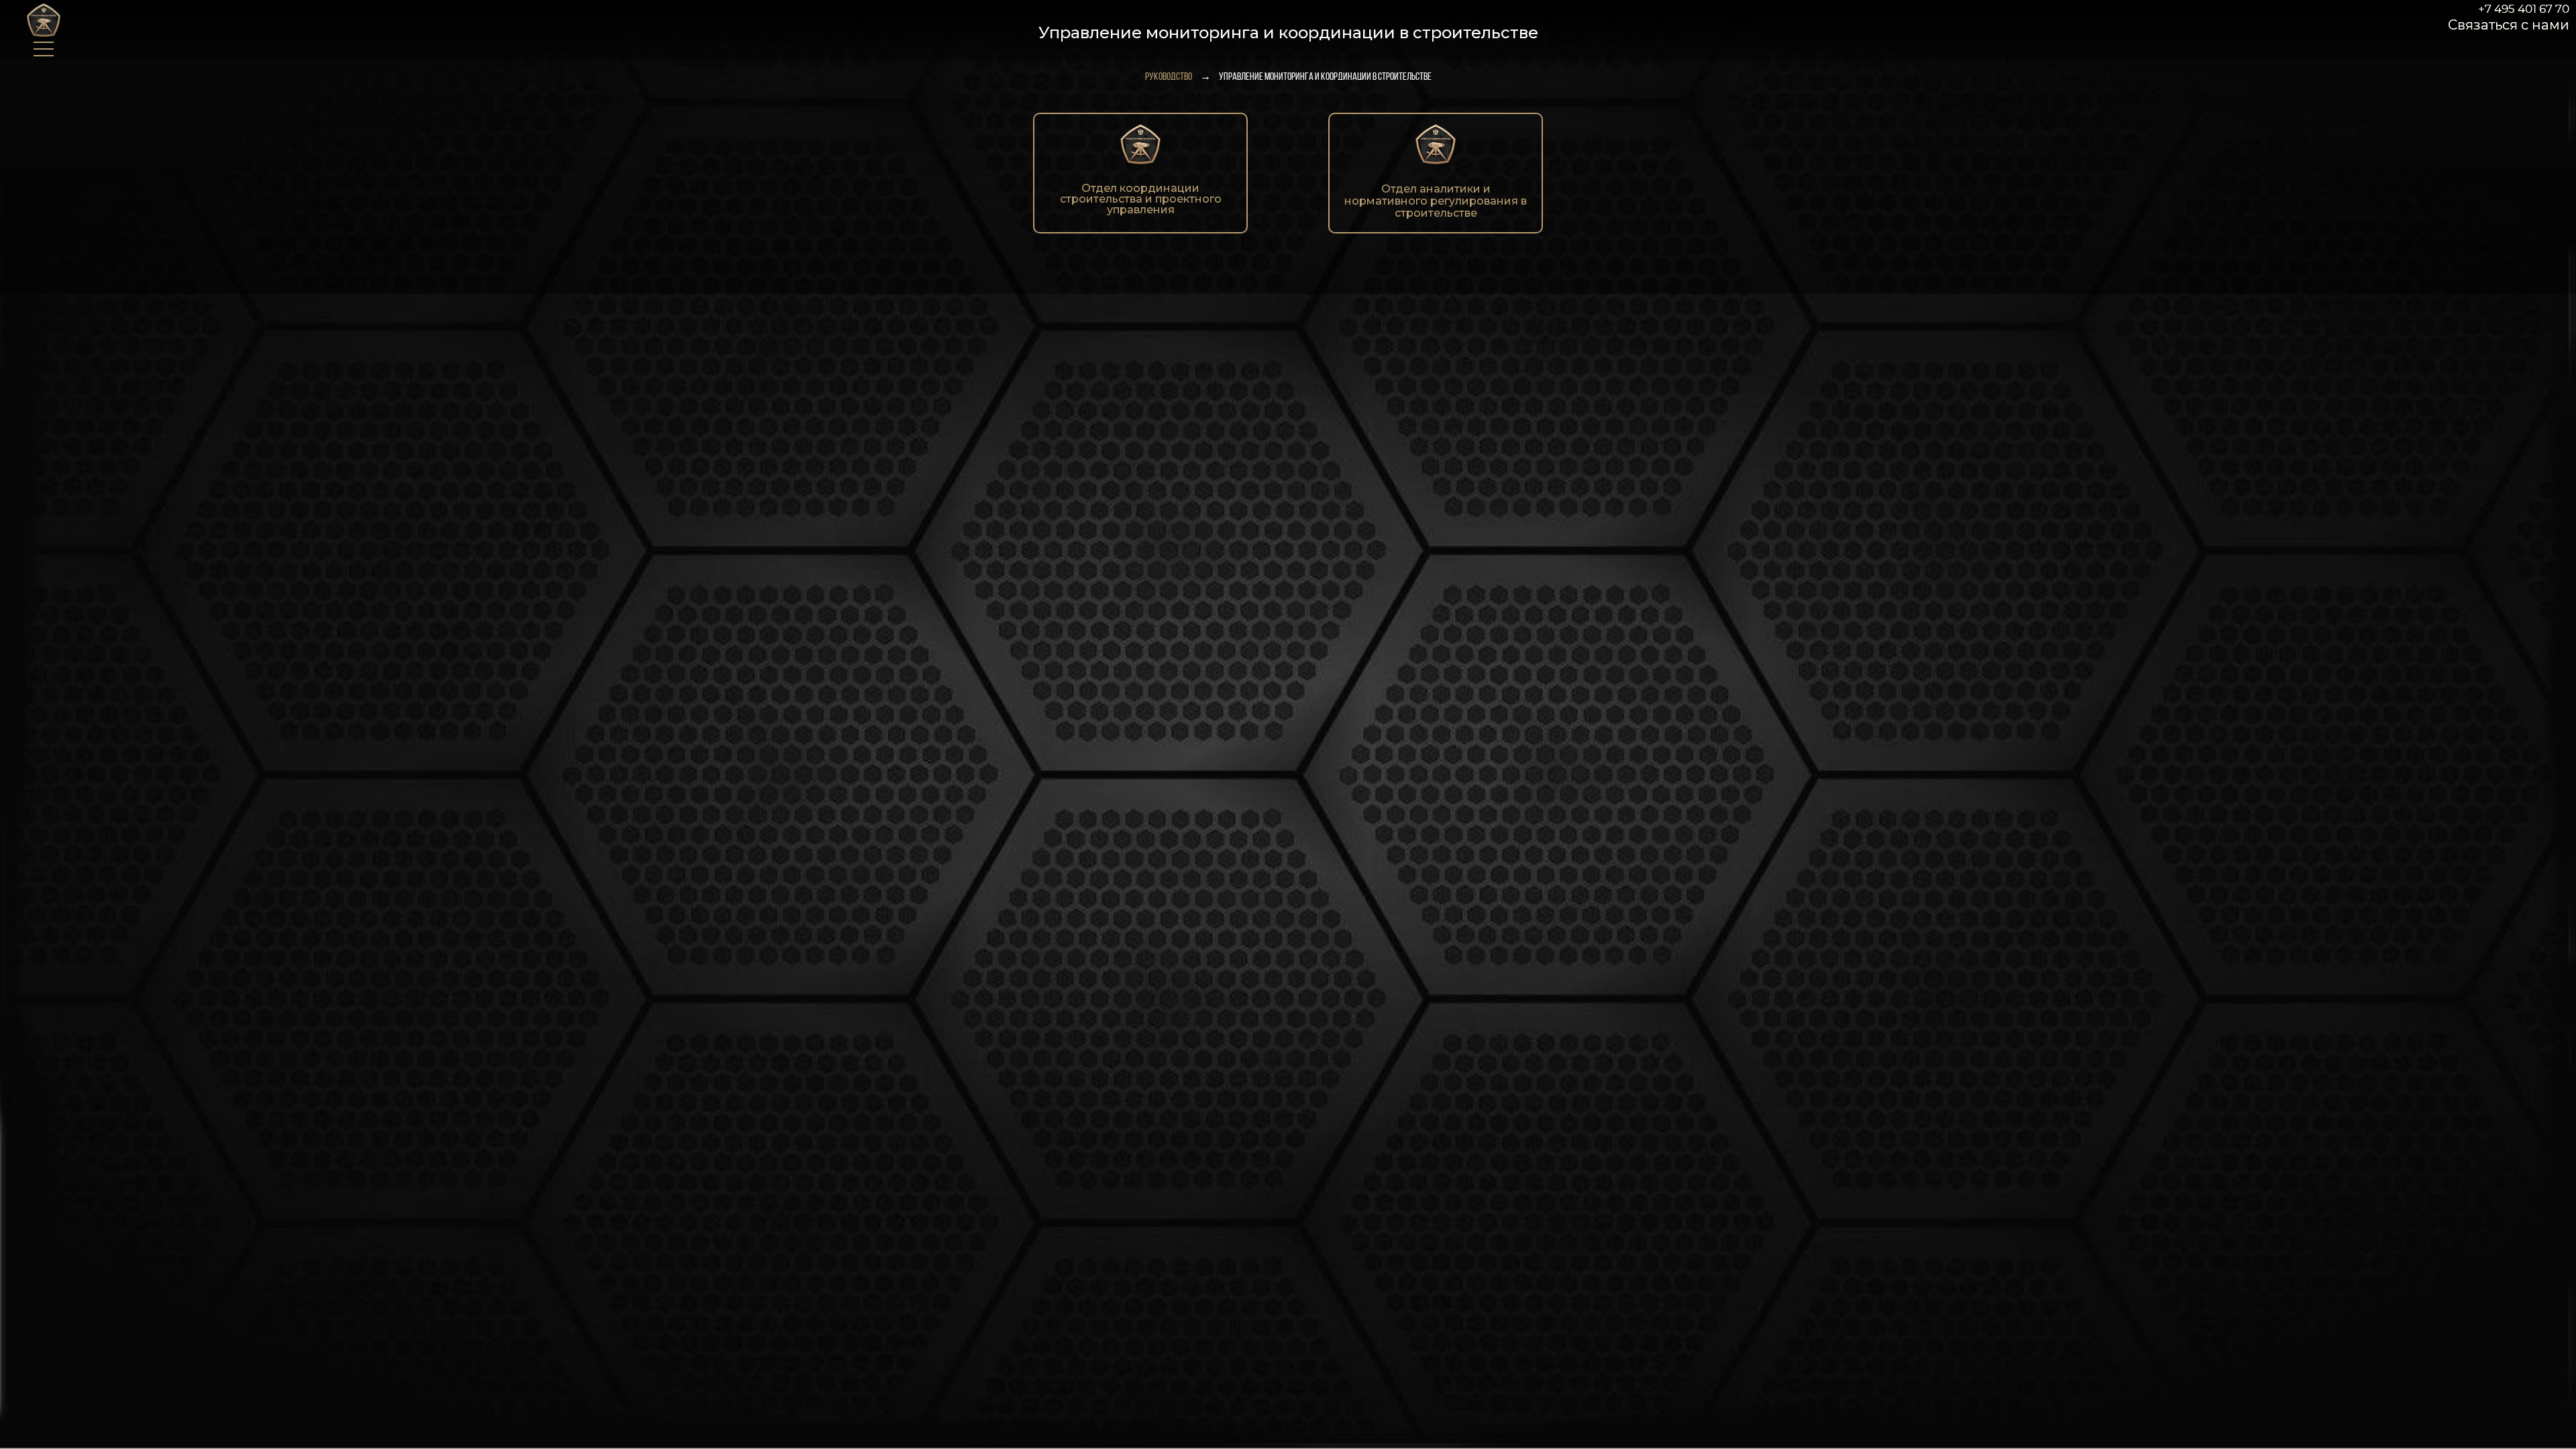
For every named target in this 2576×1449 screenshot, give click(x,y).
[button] (43, 32)
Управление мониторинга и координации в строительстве (1325, 77)
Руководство (1169, 77)
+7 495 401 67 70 (2524, 9)
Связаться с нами (2509, 25)
